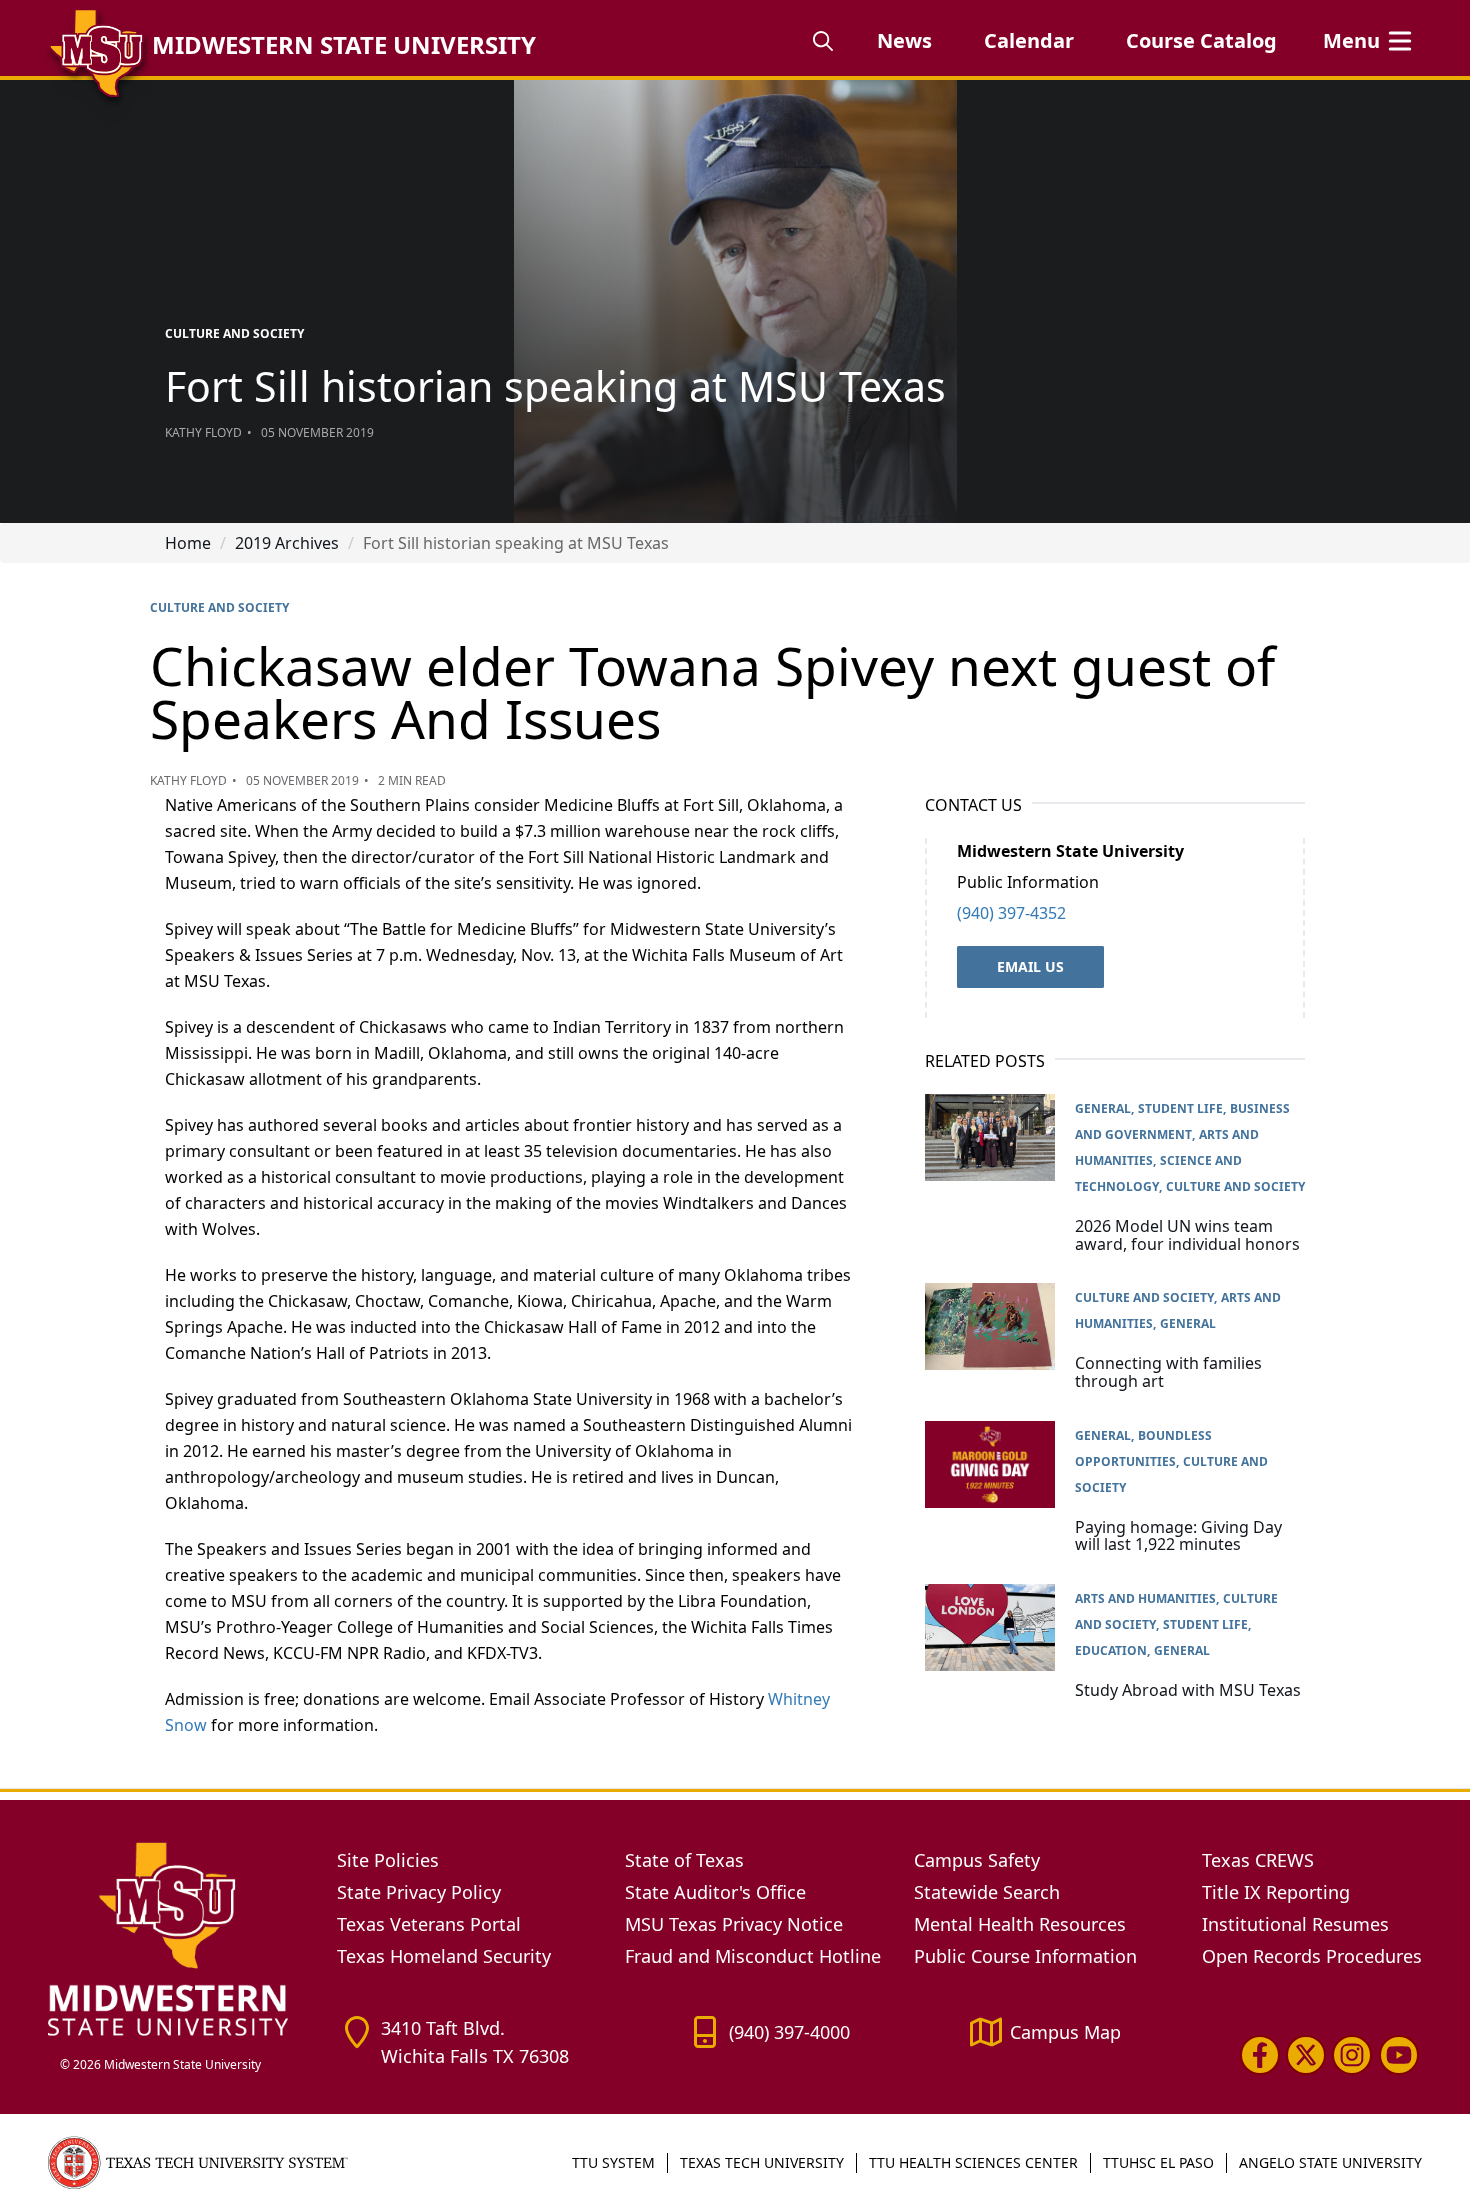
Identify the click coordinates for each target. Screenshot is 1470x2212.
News (904, 40)
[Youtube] (1399, 2055)
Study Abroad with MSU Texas (1188, 1690)
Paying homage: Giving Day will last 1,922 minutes (1178, 1536)
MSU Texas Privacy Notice (734, 1924)
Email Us (1030, 966)
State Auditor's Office (715, 1892)
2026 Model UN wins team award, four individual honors (1187, 1235)
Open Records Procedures (1312, 1956)
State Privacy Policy (419, 1892)
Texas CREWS (1258, 1860)
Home (188, 543)
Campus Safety (977, 1860)
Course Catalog (1201, 40)
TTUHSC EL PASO (1158, 2162)
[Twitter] (1306, 2055)
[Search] (823, 41)
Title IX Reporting (1276, 1892)
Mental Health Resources (1020, 1924)
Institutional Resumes (1295, 1924)
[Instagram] (1352, 2055)
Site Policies (388, 1860)
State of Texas (684, 1860)
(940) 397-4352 (1011, 913)
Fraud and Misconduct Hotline (753, 1956)
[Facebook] (1260, 2055)
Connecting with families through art (1168, 1372)
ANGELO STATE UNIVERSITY (1330, 2162)
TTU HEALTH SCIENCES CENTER (973, 2162)
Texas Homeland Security (444, 1956)
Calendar (1029, 40)
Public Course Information (1025, 1956)
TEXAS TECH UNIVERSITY (762, 2162)
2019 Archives (287, 543)
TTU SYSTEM (613, 2162)
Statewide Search (987, 1892)
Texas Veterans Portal (429, 1924)
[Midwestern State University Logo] (180, 1938)
